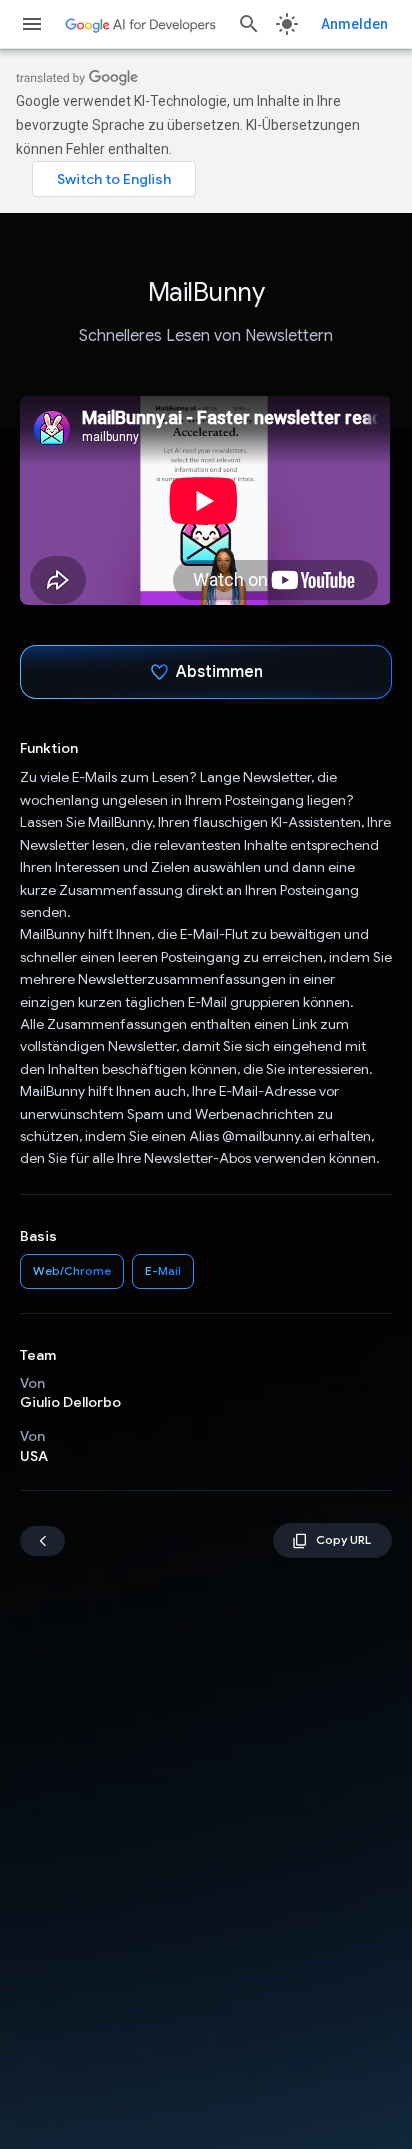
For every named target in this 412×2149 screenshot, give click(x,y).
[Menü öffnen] (32, 24)
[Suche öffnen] (249, 24)
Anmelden (354, 24)
